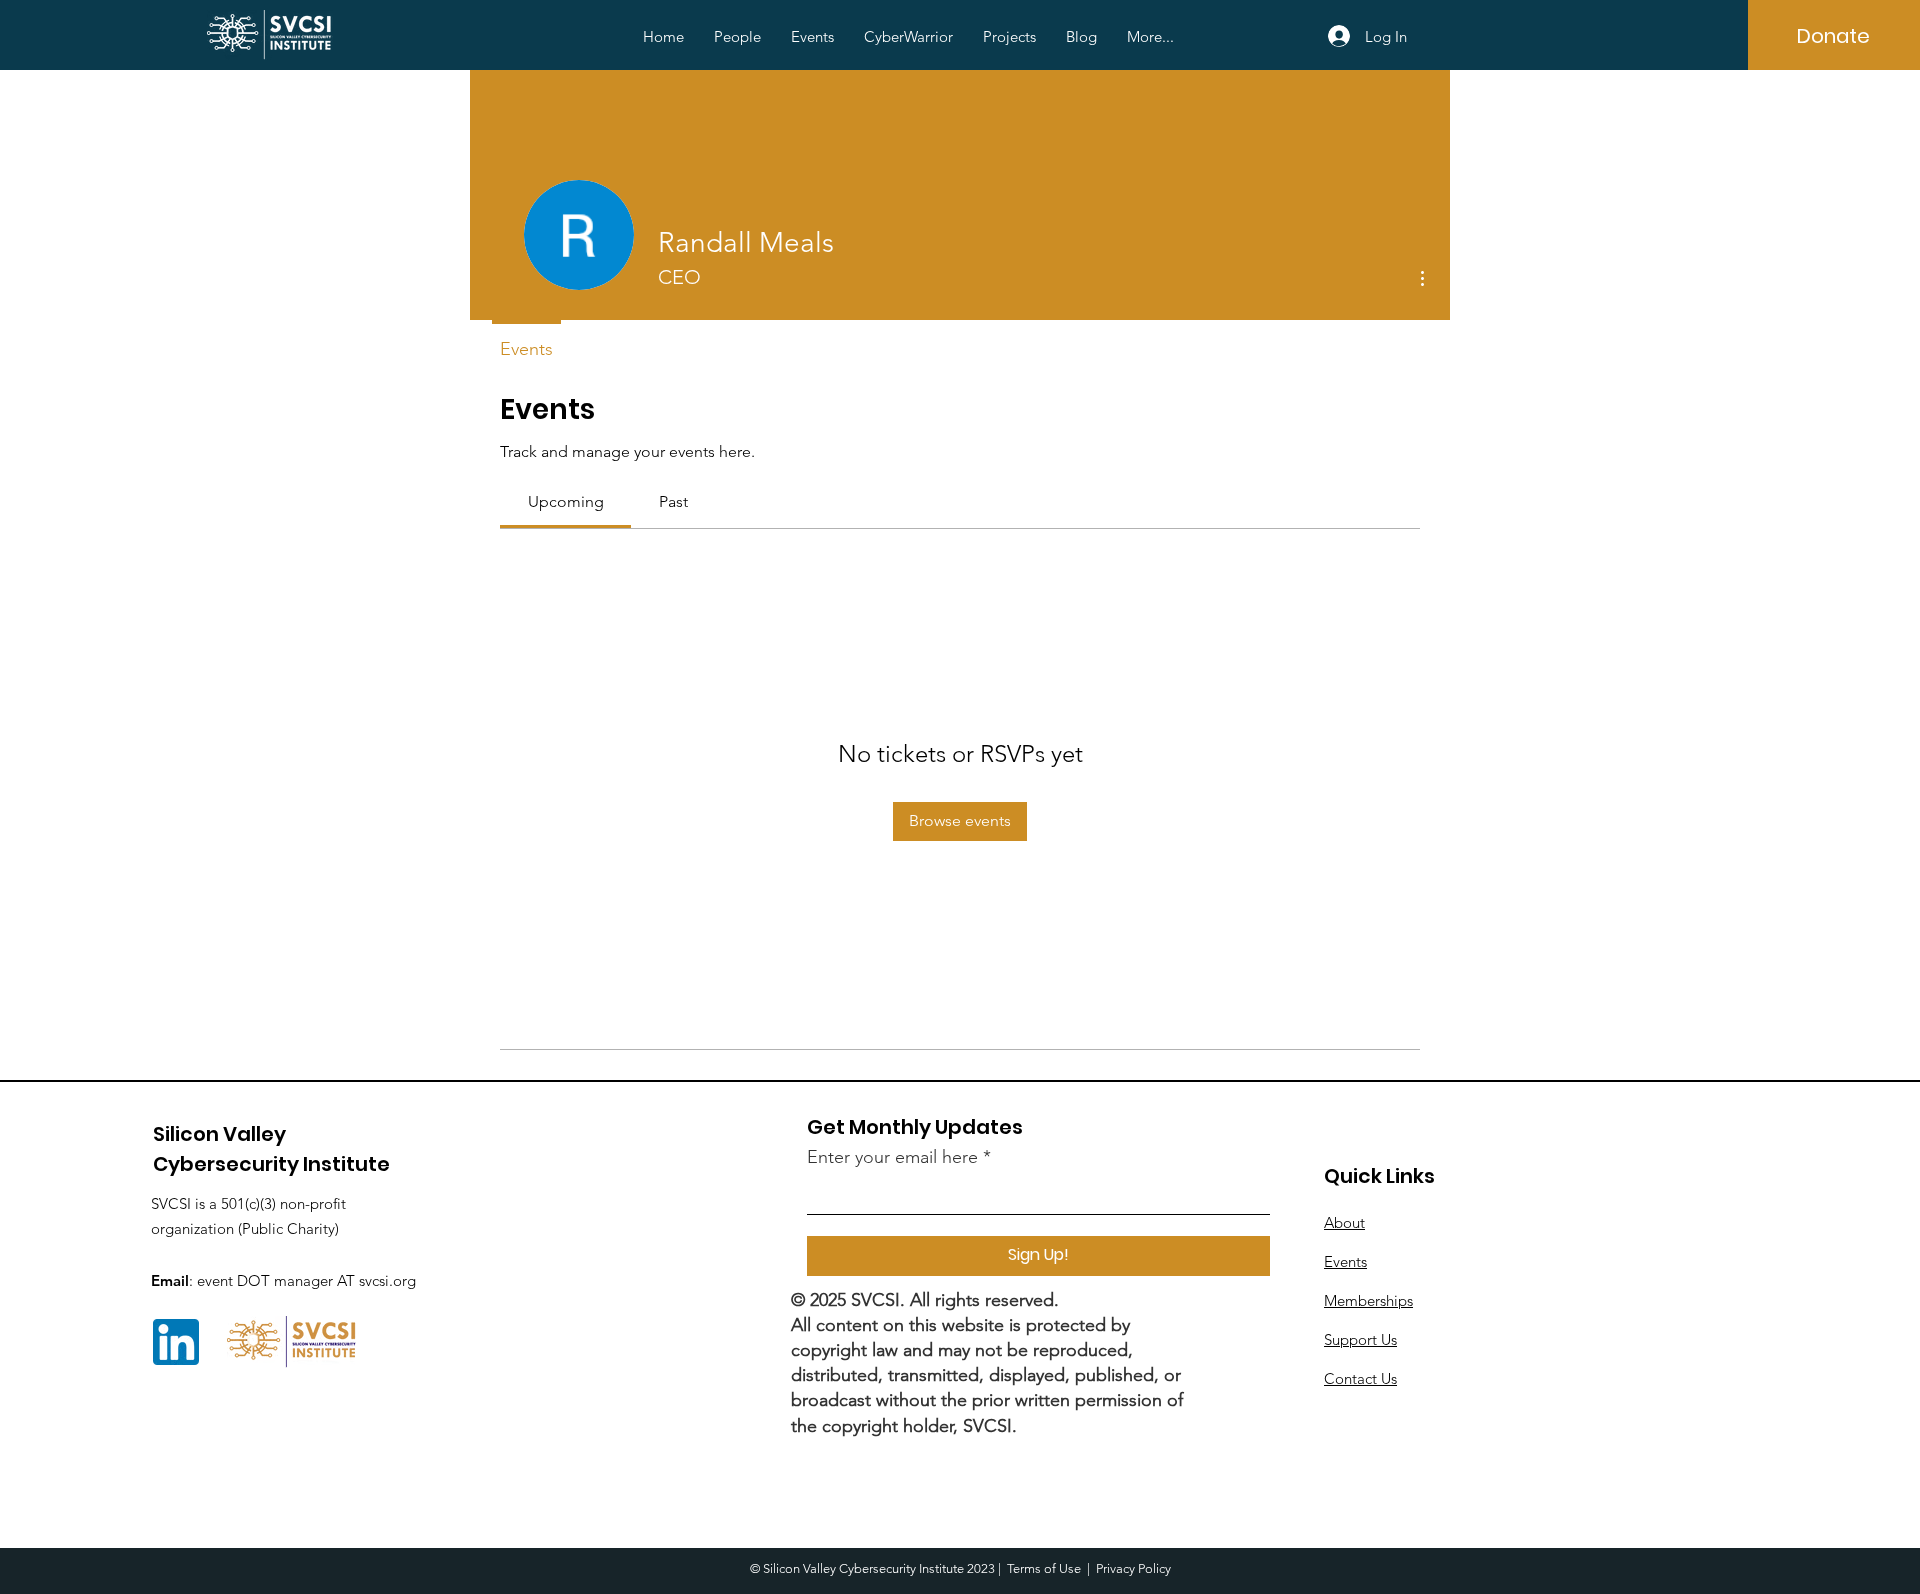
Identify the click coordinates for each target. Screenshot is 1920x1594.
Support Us (1360, 1339)
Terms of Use (1044, 1568)
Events (1345, 1261)
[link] (566, 501)
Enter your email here (892, 1157)
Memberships (1368, 1300)
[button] (737, 37)
